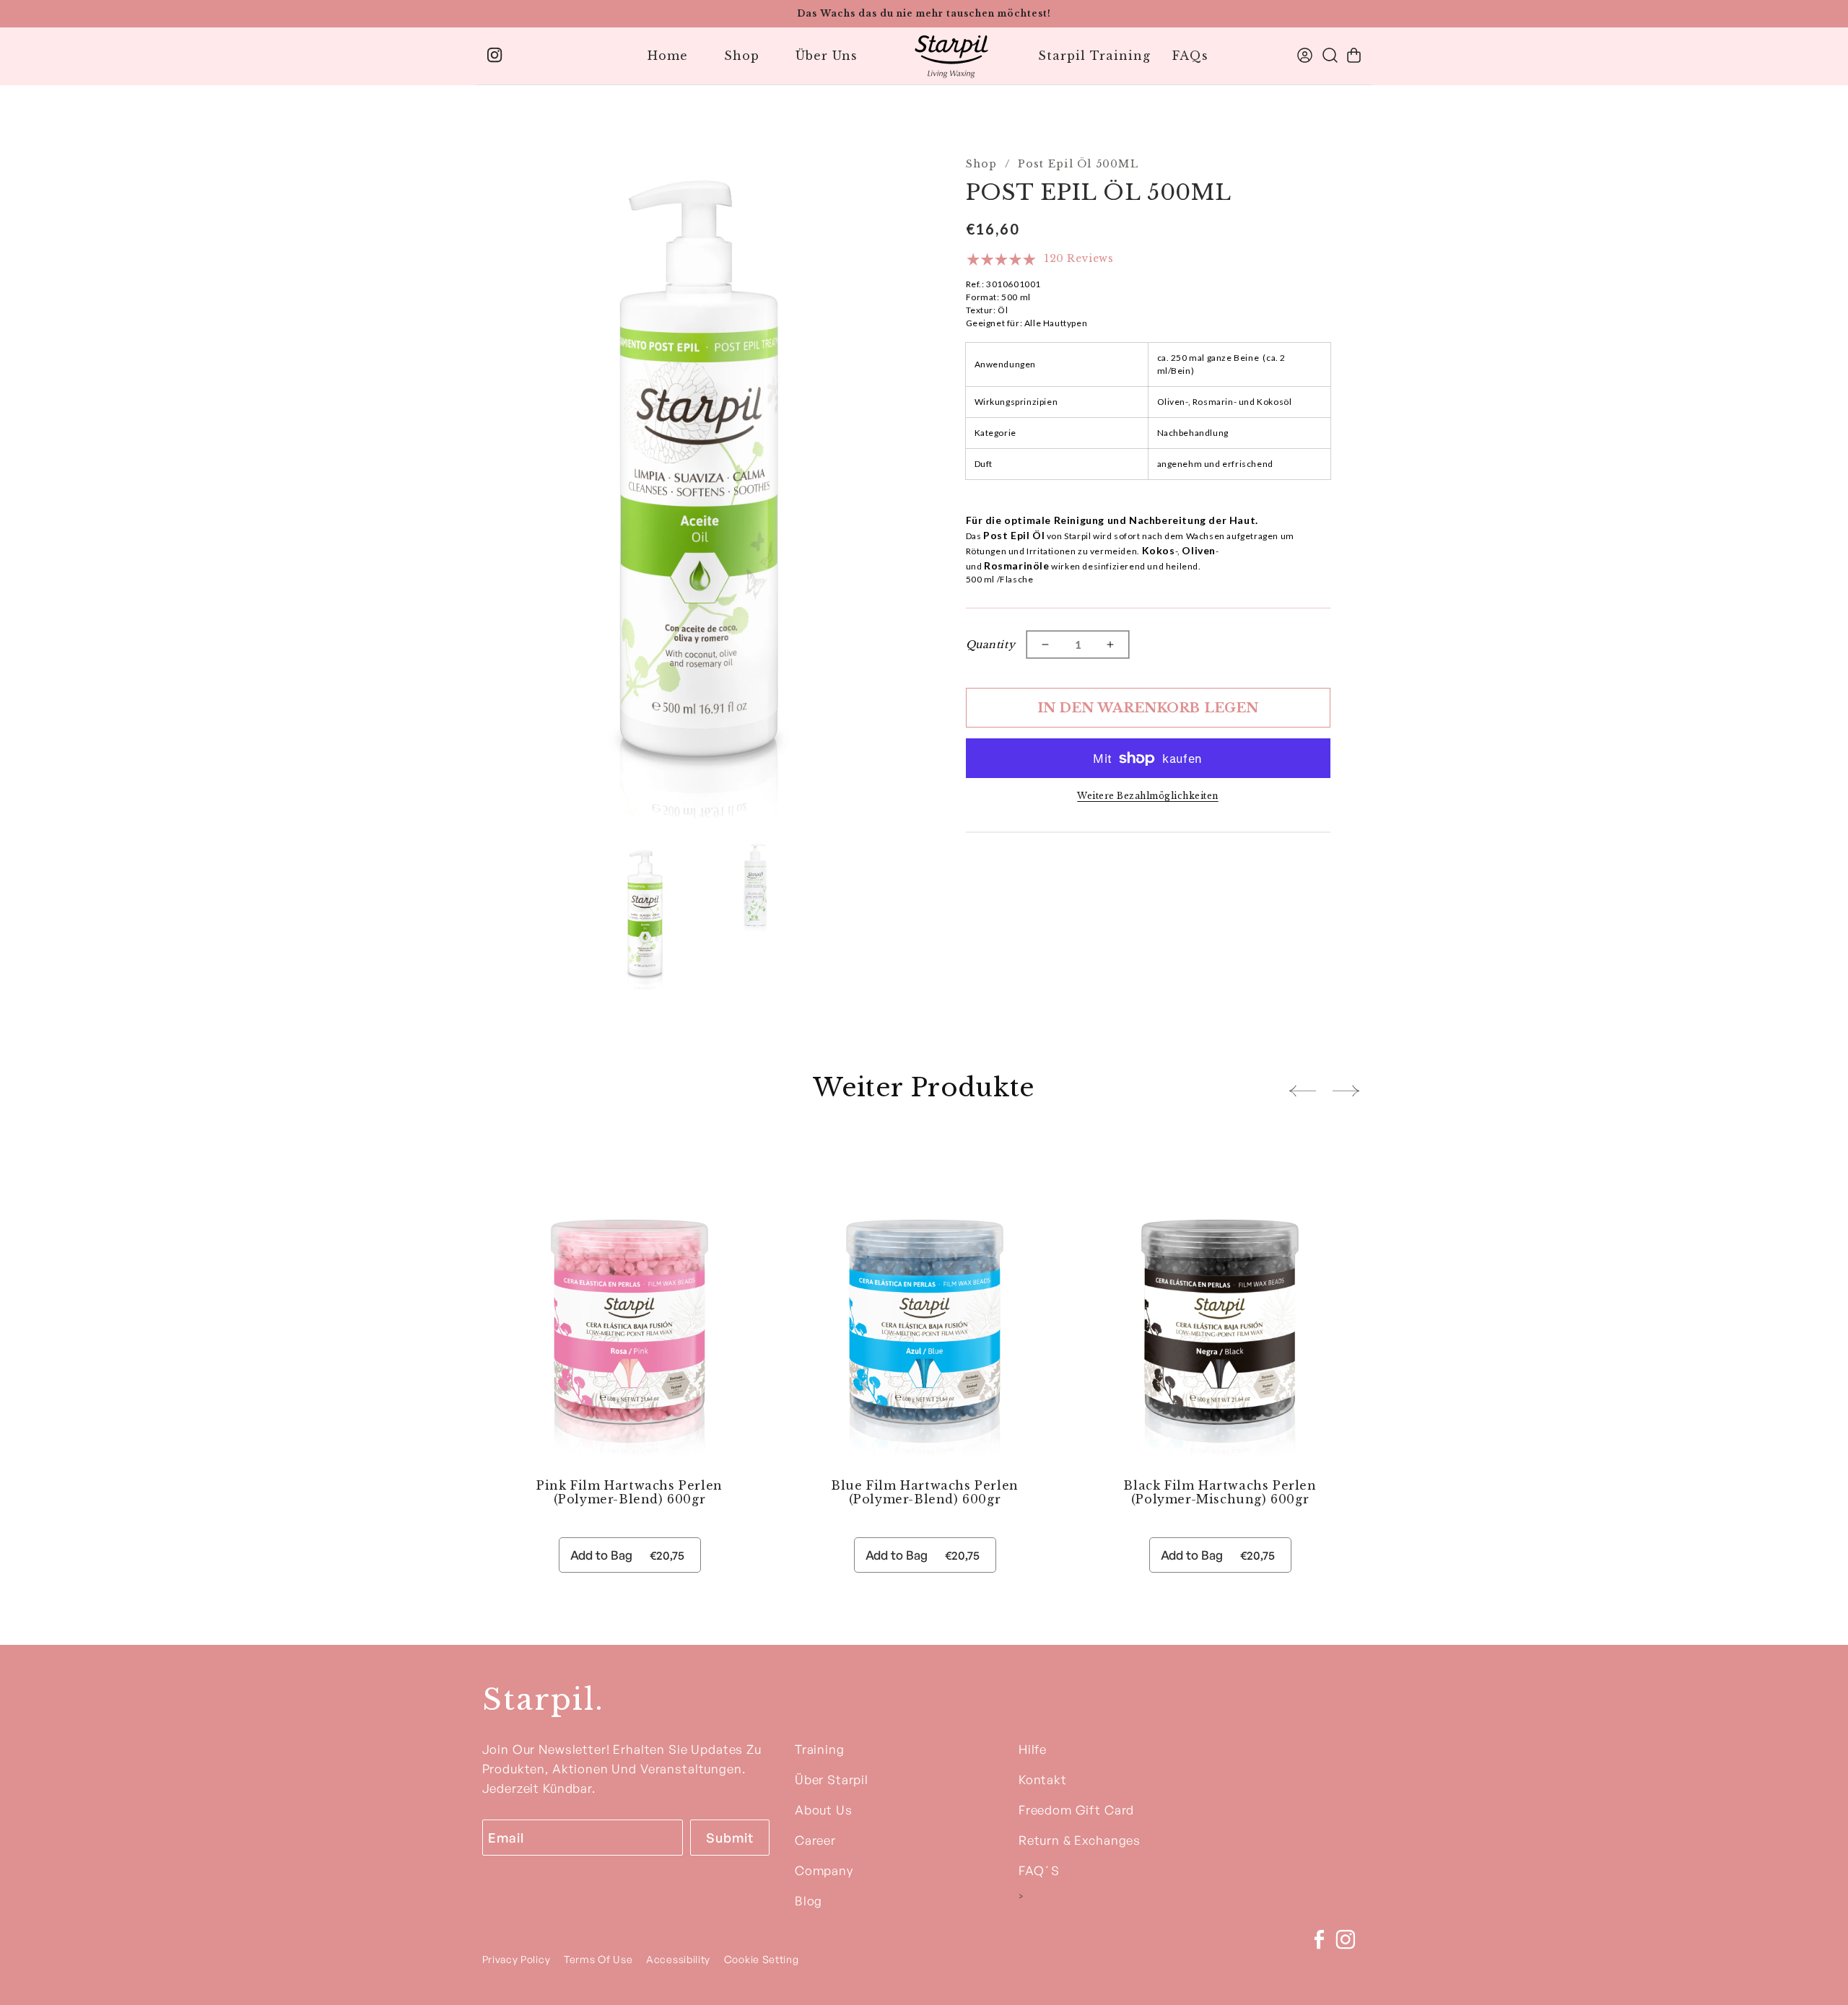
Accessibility (678, 1959)
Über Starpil (832, 1779)
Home (668, 56)
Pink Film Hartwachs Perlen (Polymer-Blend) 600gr (629, 1493)
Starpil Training (1094, 56)
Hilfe (1033, 1749)
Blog (808, 1901)
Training (820, 1749)
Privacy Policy (517, 1959)
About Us (824, 1810)
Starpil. (543, 1699)
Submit (729, 1838)
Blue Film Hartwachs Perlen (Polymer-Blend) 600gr (925, 1493)
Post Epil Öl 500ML (1078, 164)
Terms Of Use (600, 1959)
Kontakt (1043, 1779)
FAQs (1190, 56)
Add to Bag (627, 1555)
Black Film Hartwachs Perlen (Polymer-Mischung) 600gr (1220, 1493)
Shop (742, 56)
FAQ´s (1039, 1870)
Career (815, 1840)
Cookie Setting (762, 1959)
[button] (1354, 55)
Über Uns (827, 56)
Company (824, 1870)
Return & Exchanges (1080, 1840)
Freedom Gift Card (1076, 1810)
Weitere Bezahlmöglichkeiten (1148, 796)
